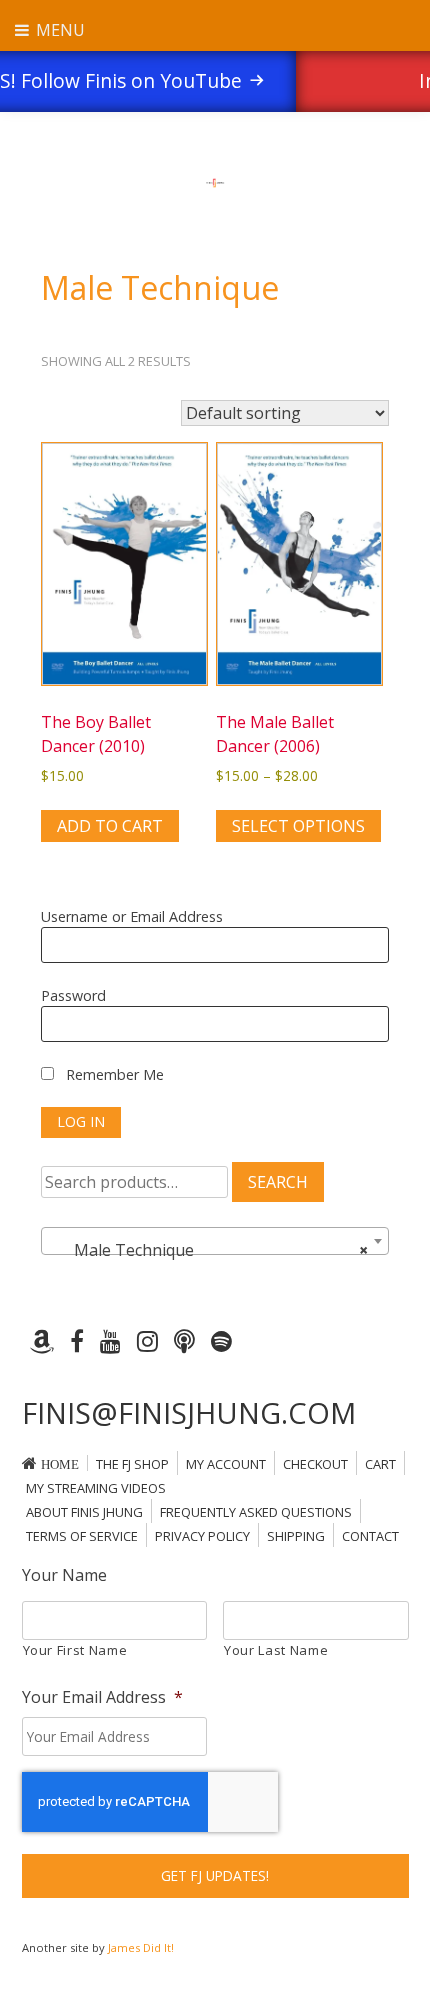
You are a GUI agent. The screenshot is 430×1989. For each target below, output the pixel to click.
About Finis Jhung (84, 1512)
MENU (58, 30)
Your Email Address (102, 1697)
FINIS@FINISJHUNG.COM (189, 1412)
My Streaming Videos (96, 1488)
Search (278, 1182)
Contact (370, 1536)
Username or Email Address (132, 916)
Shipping (296, 1536)
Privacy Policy (202, 1536)
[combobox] (215, 1241)
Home (60, 1464)
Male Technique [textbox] (209, 1250)
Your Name (64, 1575)
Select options (298, 826)
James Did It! (141, 1947)
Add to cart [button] (110, 826)
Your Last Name (276, 1650)
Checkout (315, 1464)
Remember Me (113, 1074)
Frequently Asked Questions (256, 1512)
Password (73, 995)
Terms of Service (82, 1536)
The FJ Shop (132, 1464)
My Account (226, 1464)
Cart (380, 1464)
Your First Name (75, 1650)
